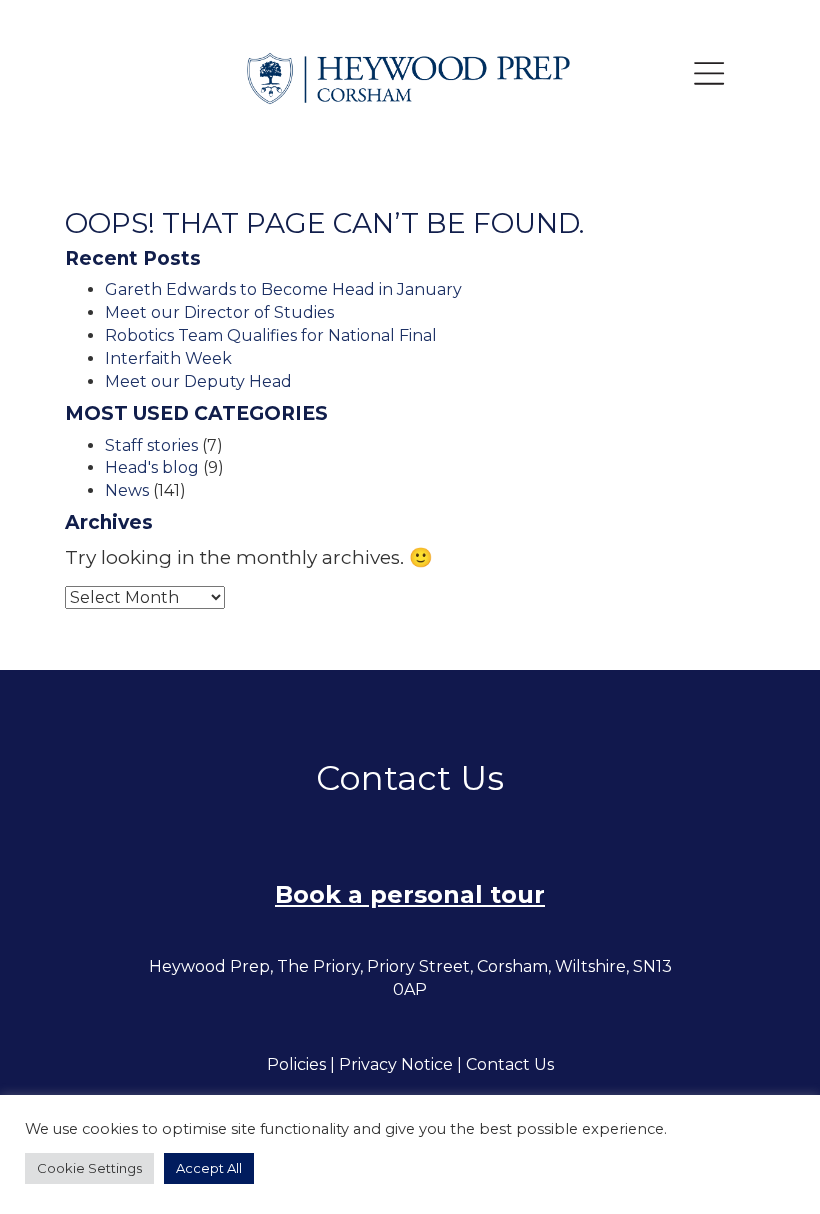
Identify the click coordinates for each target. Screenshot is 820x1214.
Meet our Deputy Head (198, 381)
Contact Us (510, 1064)
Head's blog (152, 467)
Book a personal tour (410, 894)
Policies (296, 1064)
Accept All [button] (209, 1168)
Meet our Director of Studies (219, 312)
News (127, 490)
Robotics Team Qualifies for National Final (271, 335)
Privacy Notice (396, 1064)
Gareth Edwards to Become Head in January (283, 289)
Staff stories (151, 445)
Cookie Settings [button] (89, 1168)
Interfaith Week (168, 358)
